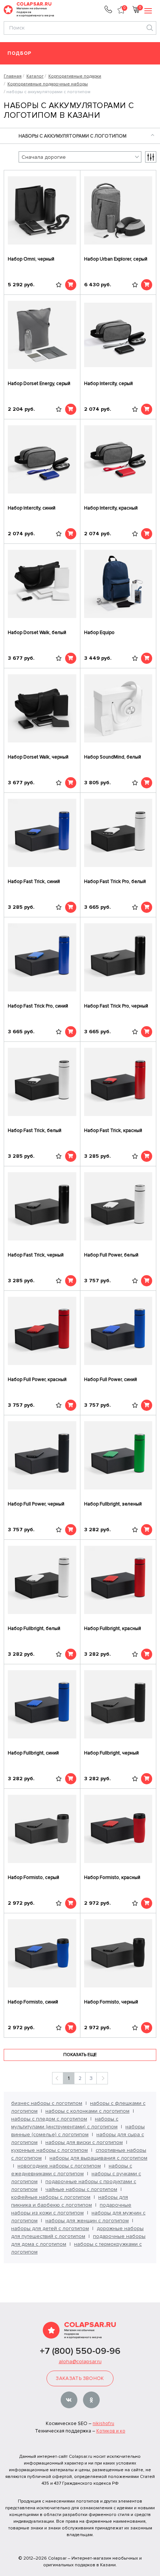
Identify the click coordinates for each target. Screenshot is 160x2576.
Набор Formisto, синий (33, 2002)
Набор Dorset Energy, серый (39, 384)
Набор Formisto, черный (111, 2002)
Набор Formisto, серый (33, 1877)
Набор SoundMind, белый (113, 757)
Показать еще (80, 2055)
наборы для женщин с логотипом (87, 2221)
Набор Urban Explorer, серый (116, 259)
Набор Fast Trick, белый (35, 1131)
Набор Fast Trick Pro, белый (115, 882)
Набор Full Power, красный (37, 1380)
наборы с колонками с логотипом (87, 2111)
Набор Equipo (99, 633)
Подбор (20, 53)
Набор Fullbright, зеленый (113, 1504)
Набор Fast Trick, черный (36, 1255)
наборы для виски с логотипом (84, 2142)
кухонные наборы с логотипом (49, 2150)
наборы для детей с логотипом (50, 2228)
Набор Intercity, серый (108, 384)
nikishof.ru (103, 2424)
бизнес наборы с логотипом (47, 2103)
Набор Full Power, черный (36, 1504)
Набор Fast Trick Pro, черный (116, 1006)
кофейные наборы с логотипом (51, 2197)
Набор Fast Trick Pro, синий (38, 1006)
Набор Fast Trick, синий (34, 882)
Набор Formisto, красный (112, 1877)
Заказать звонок (80, 2378)
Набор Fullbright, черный (111, 1753)
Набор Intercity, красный (111, 508)
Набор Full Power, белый (111, 1255)
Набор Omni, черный (31, 259)
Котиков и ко (111, 2431)
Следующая (102, 2078)
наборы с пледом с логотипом (49, 2119)
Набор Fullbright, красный (113, 1628)
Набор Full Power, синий (111, 1380)
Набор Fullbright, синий (33, 1753)
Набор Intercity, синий (32, 508)
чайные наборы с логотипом (81, 2189)
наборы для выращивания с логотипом (98, 2158)
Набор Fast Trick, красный (113, 1131)
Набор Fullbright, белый (34, 1628)
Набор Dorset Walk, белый (37, 633)
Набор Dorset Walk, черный (38, 757)
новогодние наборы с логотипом (59, 2166)
